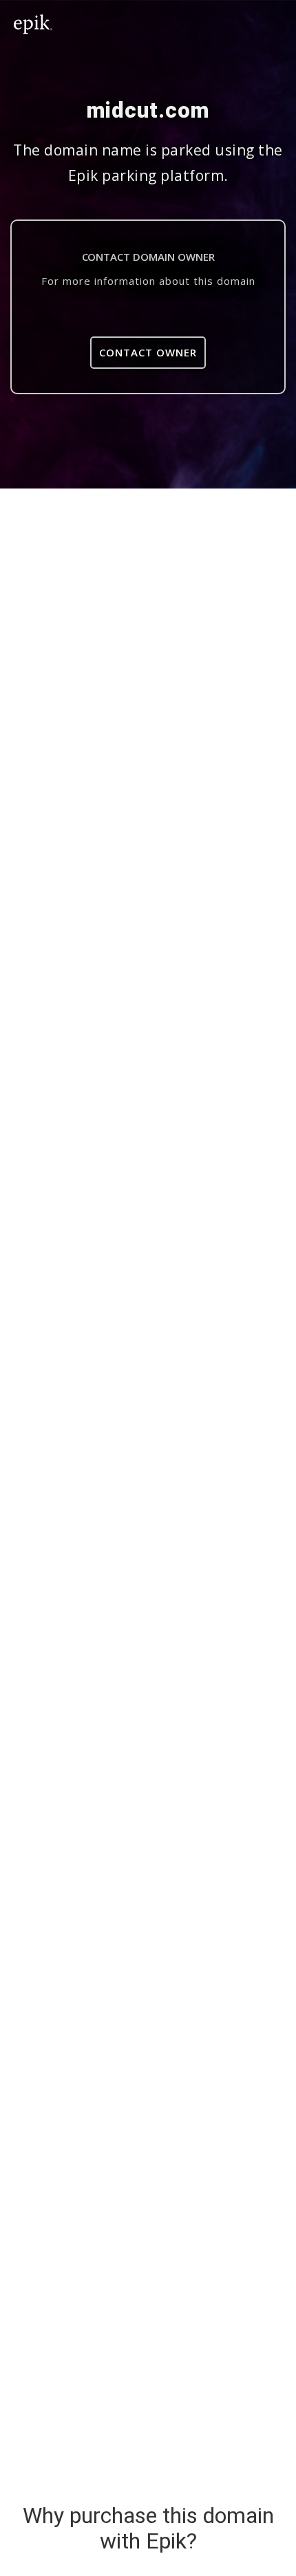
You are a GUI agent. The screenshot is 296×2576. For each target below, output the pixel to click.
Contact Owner (148, 352)
